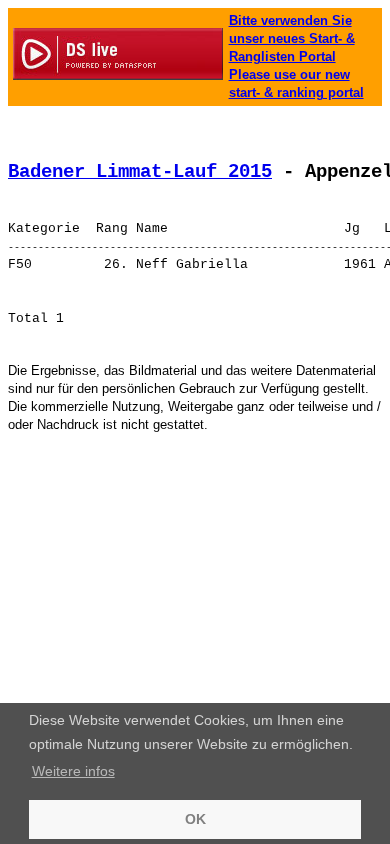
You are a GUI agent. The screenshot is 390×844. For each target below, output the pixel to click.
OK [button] (195, 819)
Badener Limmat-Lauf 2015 (140, 172)
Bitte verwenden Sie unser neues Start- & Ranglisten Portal (292, 38)
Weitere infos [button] (73, 771)
